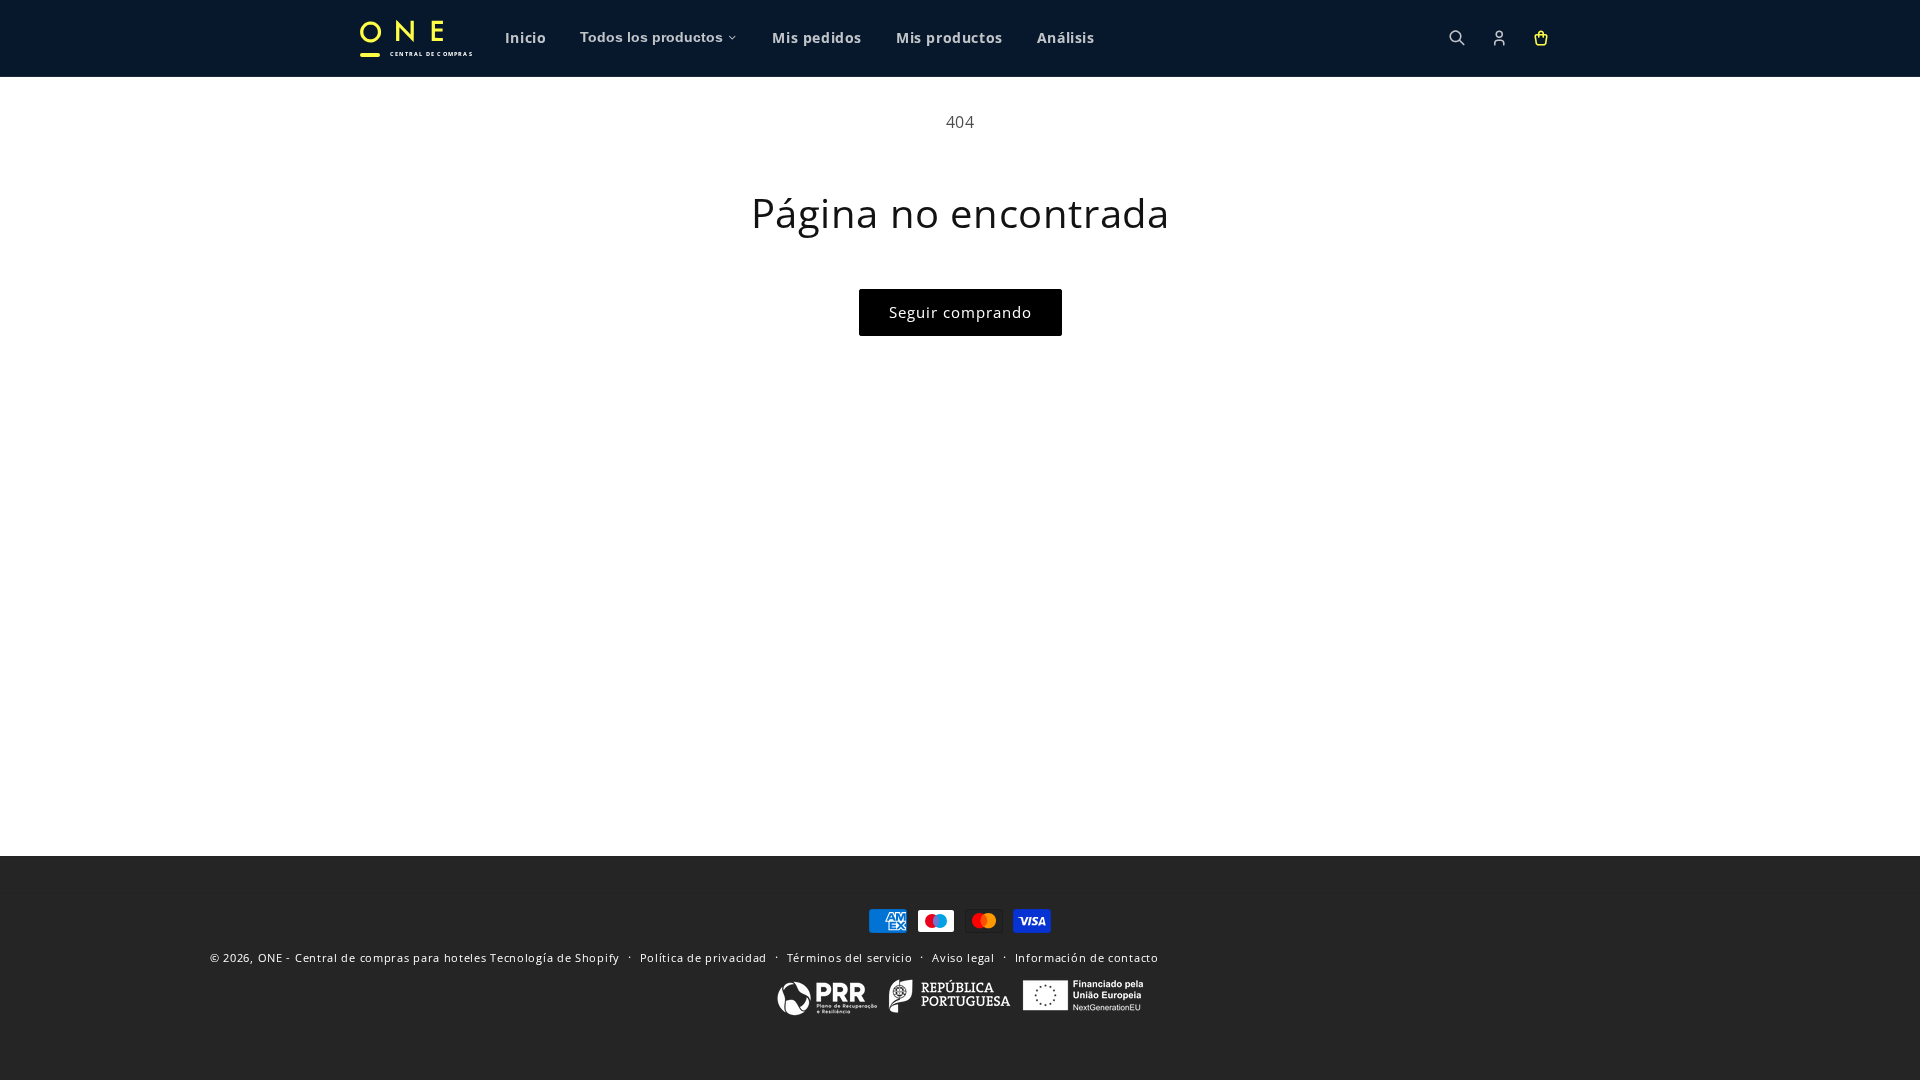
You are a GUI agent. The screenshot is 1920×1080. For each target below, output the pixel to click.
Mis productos (949, 38)
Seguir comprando (960, 312)
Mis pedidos (817, 38)
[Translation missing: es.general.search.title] (1457, 38)
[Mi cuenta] (1499, 38)
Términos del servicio (850, 956)
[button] (1541, 38)
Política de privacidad (703, 956)
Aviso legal (963, 956)
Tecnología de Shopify (555, 957)
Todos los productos (651, 37)
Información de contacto (1087, 956)
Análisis (1066, 38)
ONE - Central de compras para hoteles (372, 957)
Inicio (526, 38)
